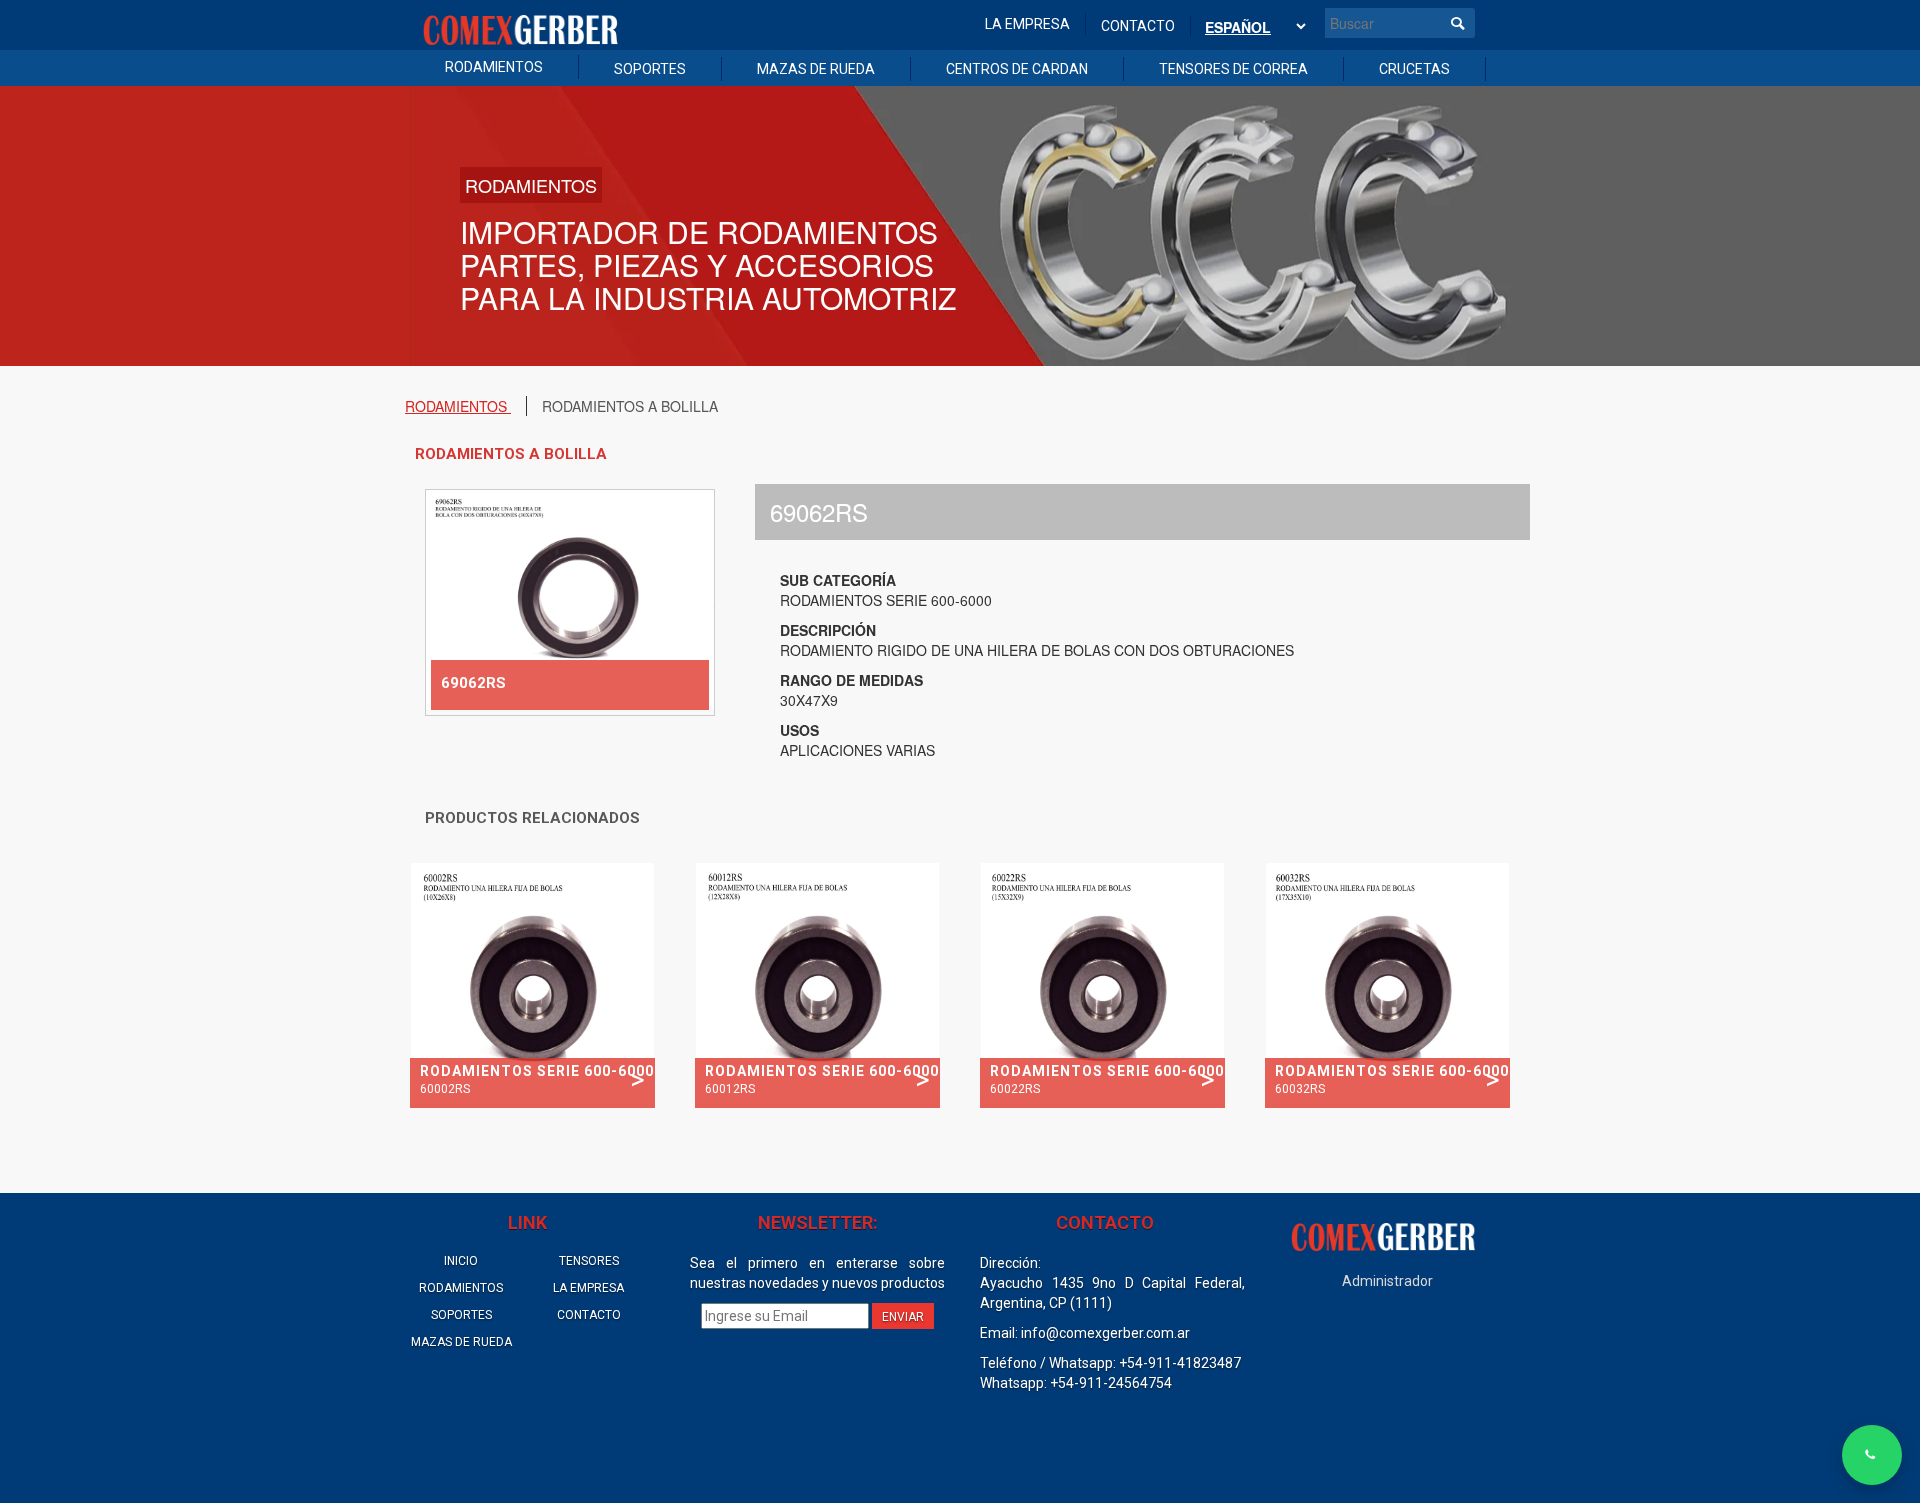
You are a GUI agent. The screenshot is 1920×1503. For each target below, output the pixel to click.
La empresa (1027, 24)
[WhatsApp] (1872, 1455)
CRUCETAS (1414, 69)
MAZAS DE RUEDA (816, 69)
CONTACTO (589, 1315)
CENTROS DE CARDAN (1017, 69)
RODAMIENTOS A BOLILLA (630, 406)
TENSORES (589, 1261)
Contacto (1138, 26)
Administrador (1387, 1281)
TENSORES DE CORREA (1233, 69)
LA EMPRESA (588, 1288)
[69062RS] (570, 600)
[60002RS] (532, 983)
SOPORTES (650, 69)
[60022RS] (1102, 983)
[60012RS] (817, 983)
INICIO (461, 1261)
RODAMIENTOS (494, 67)
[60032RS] (1387, 983)
